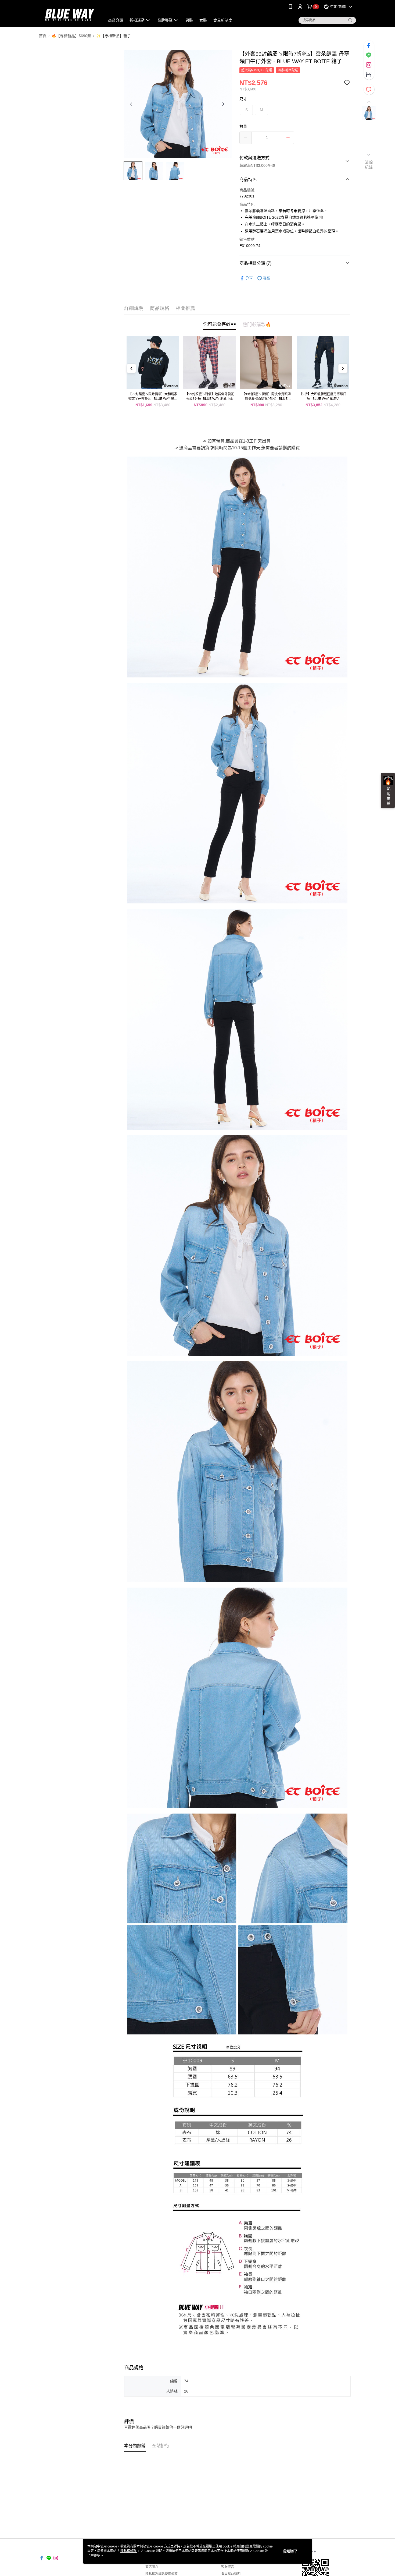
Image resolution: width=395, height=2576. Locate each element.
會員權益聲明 (231, 2574)
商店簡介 (152, 2567)
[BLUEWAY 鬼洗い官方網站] (69, 14)
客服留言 (228, 2567)
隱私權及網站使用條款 (161, 2574)
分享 (249, 278)
